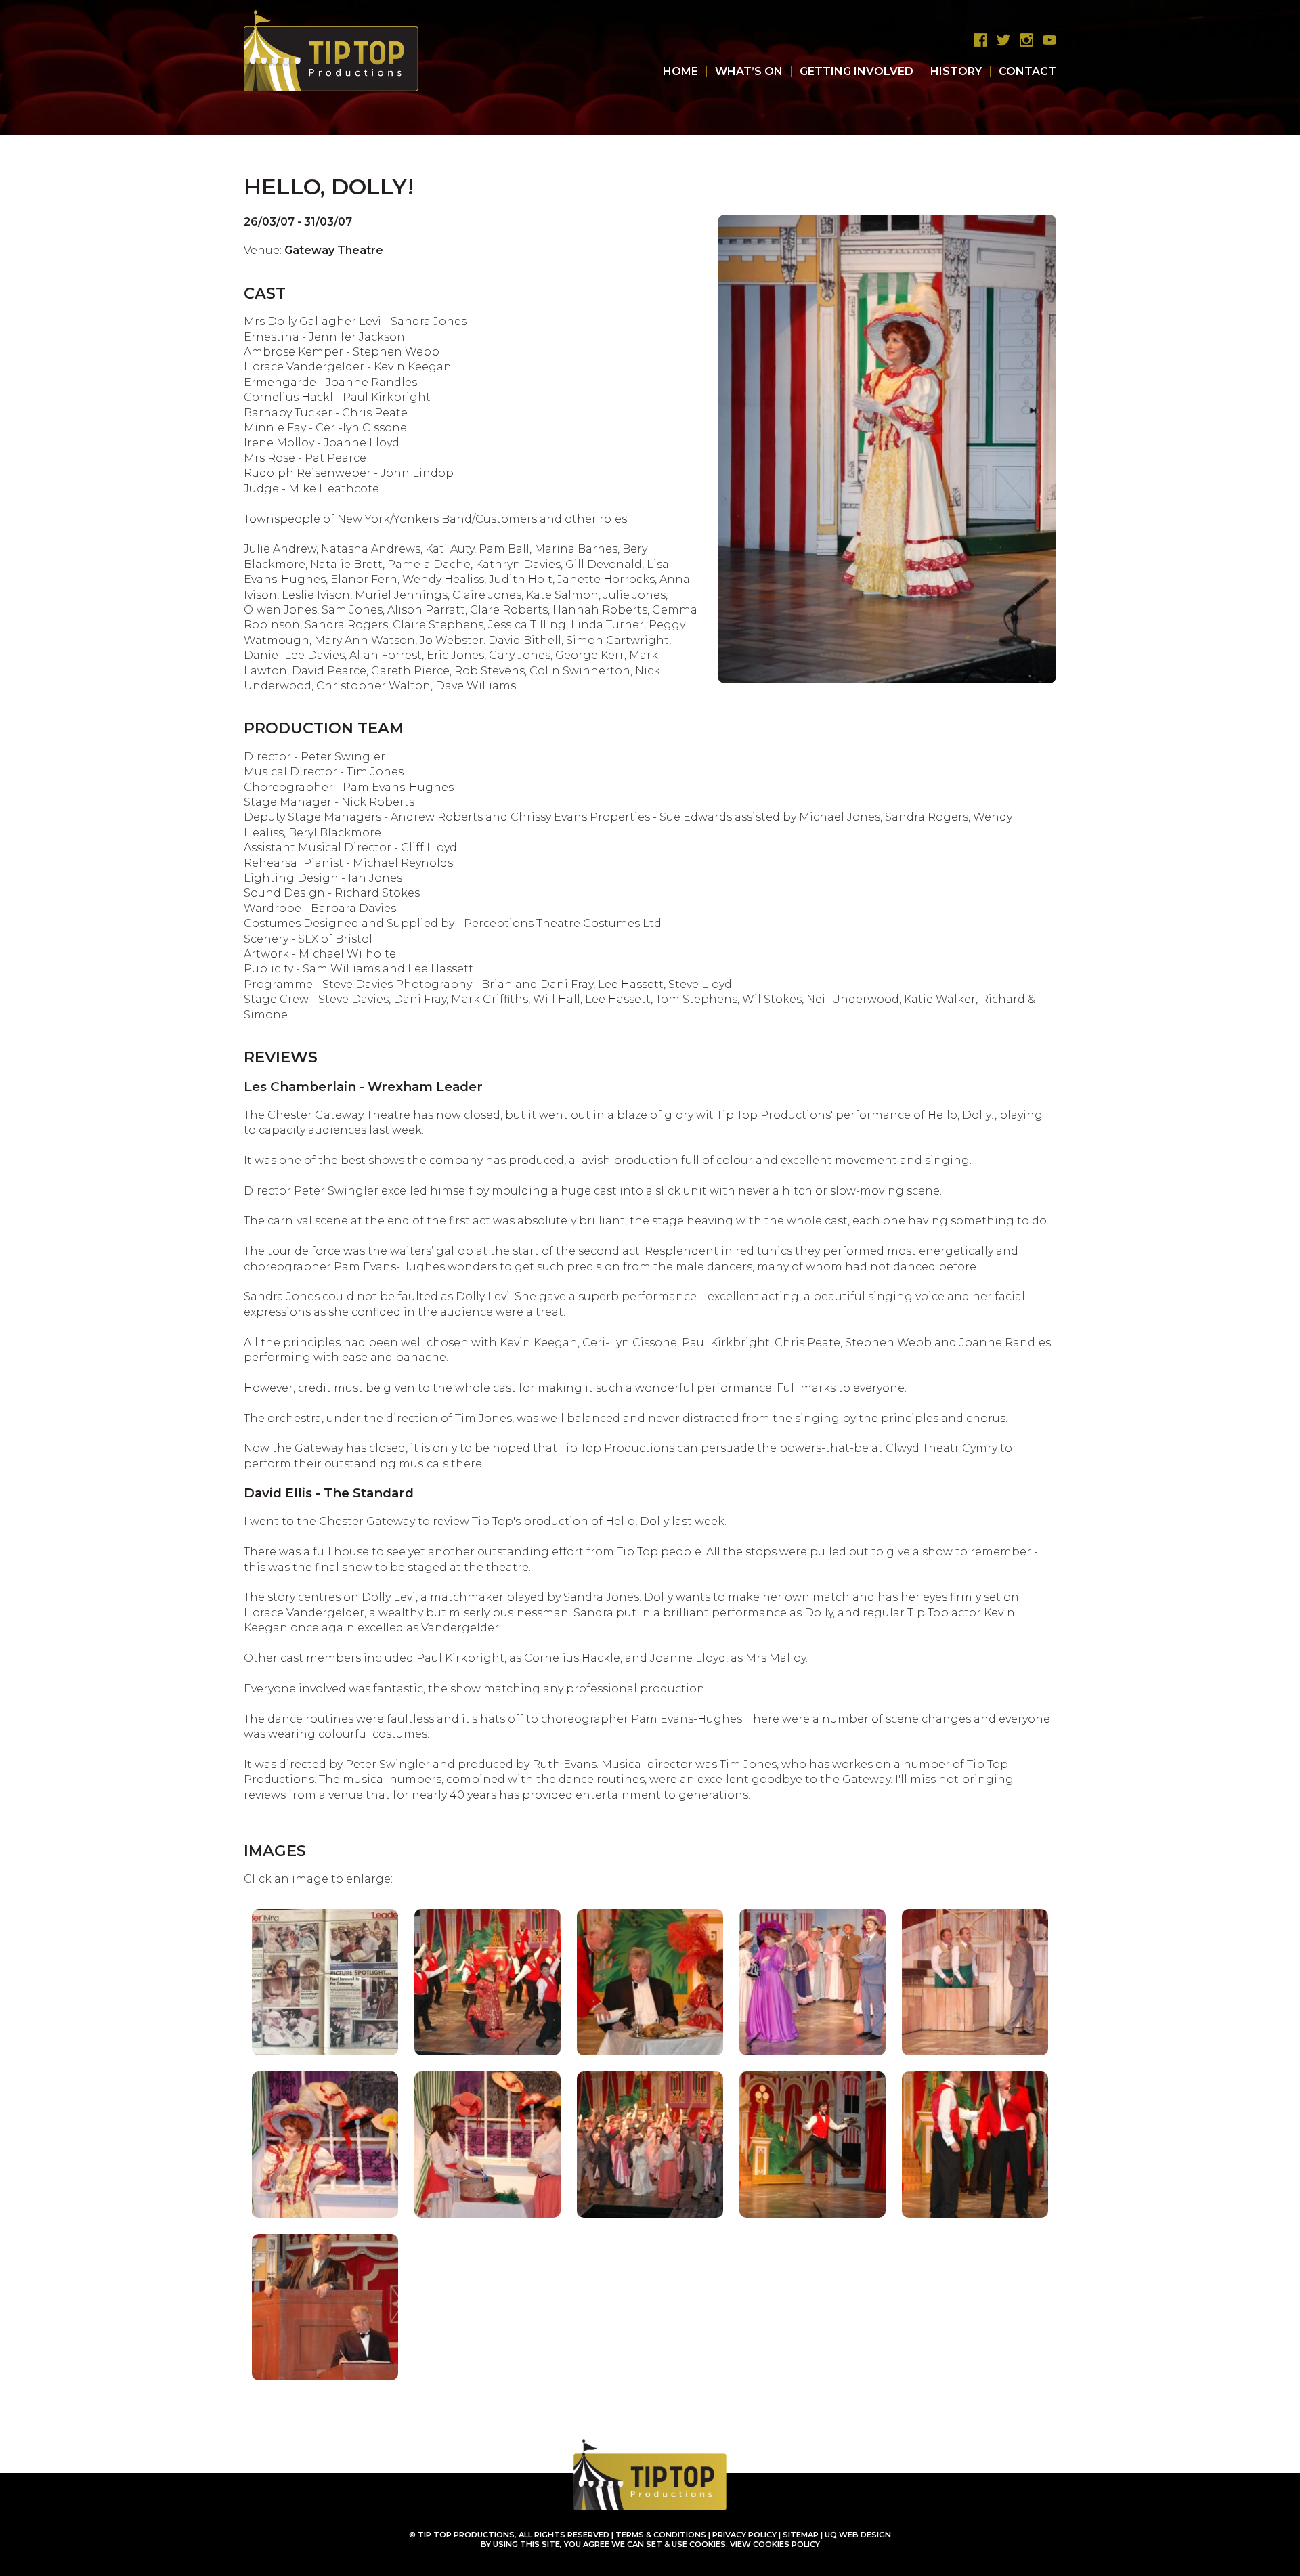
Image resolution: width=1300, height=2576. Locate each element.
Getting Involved (857, 71)
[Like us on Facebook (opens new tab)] (977, 40)
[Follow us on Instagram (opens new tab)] (1023, 40)
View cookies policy (775, 2544)
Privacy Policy (744, 2535)
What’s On (749, 71)
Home (680, 71)
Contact (1027, 71)
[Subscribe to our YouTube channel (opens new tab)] (1046, 40)
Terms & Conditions (661, 2535)
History (956, 71)
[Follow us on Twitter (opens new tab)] (1000, 40)
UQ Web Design (858, 2535)
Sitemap (801, 2535)
